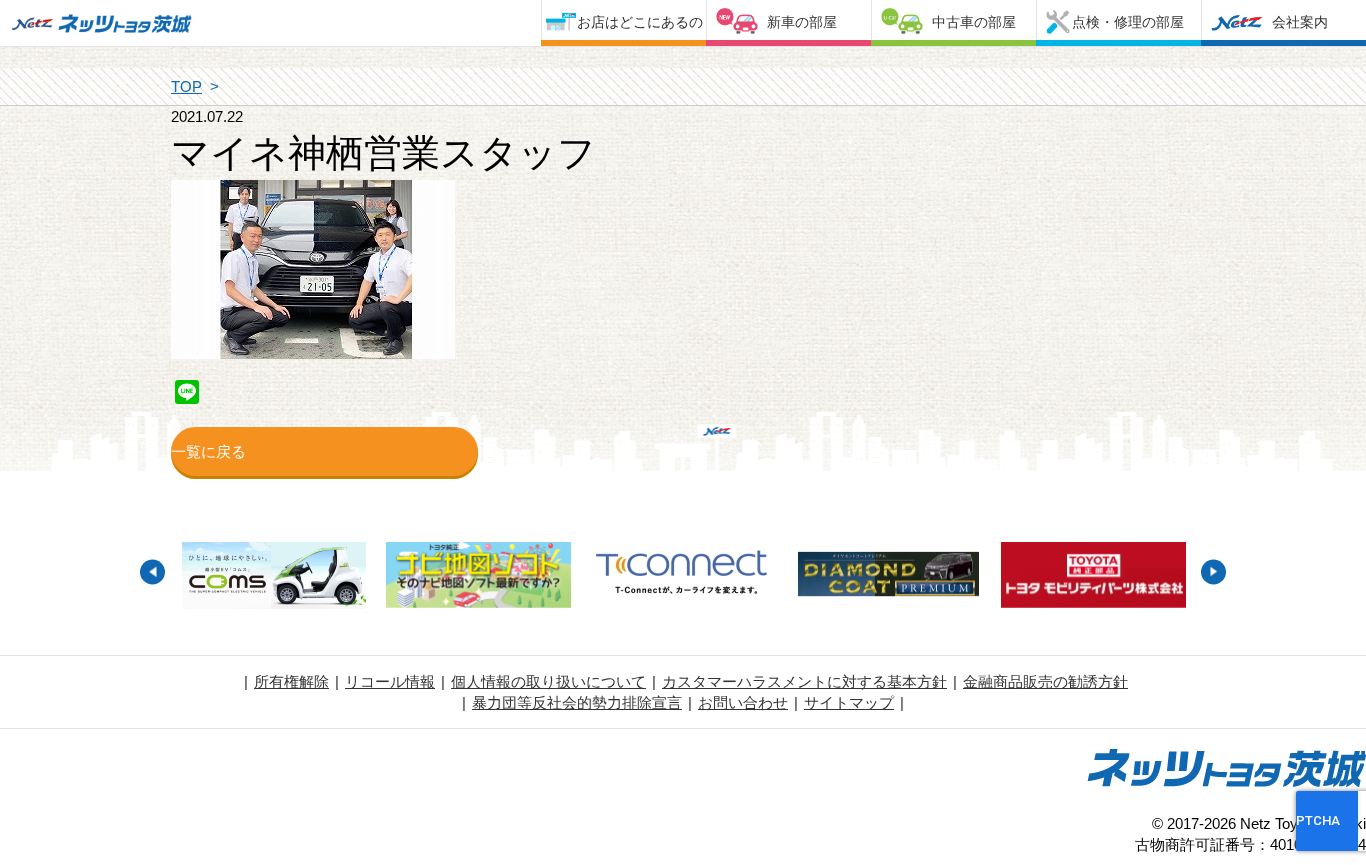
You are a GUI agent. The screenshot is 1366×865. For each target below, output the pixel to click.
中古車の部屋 (974, 22)
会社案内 (1300, 22)
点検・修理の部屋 (1128, 22)
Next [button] (1213, 571)
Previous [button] (152, 571)
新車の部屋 (802, 22)
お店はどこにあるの (640, 22)
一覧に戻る (208, 451)
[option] (273, 578)
